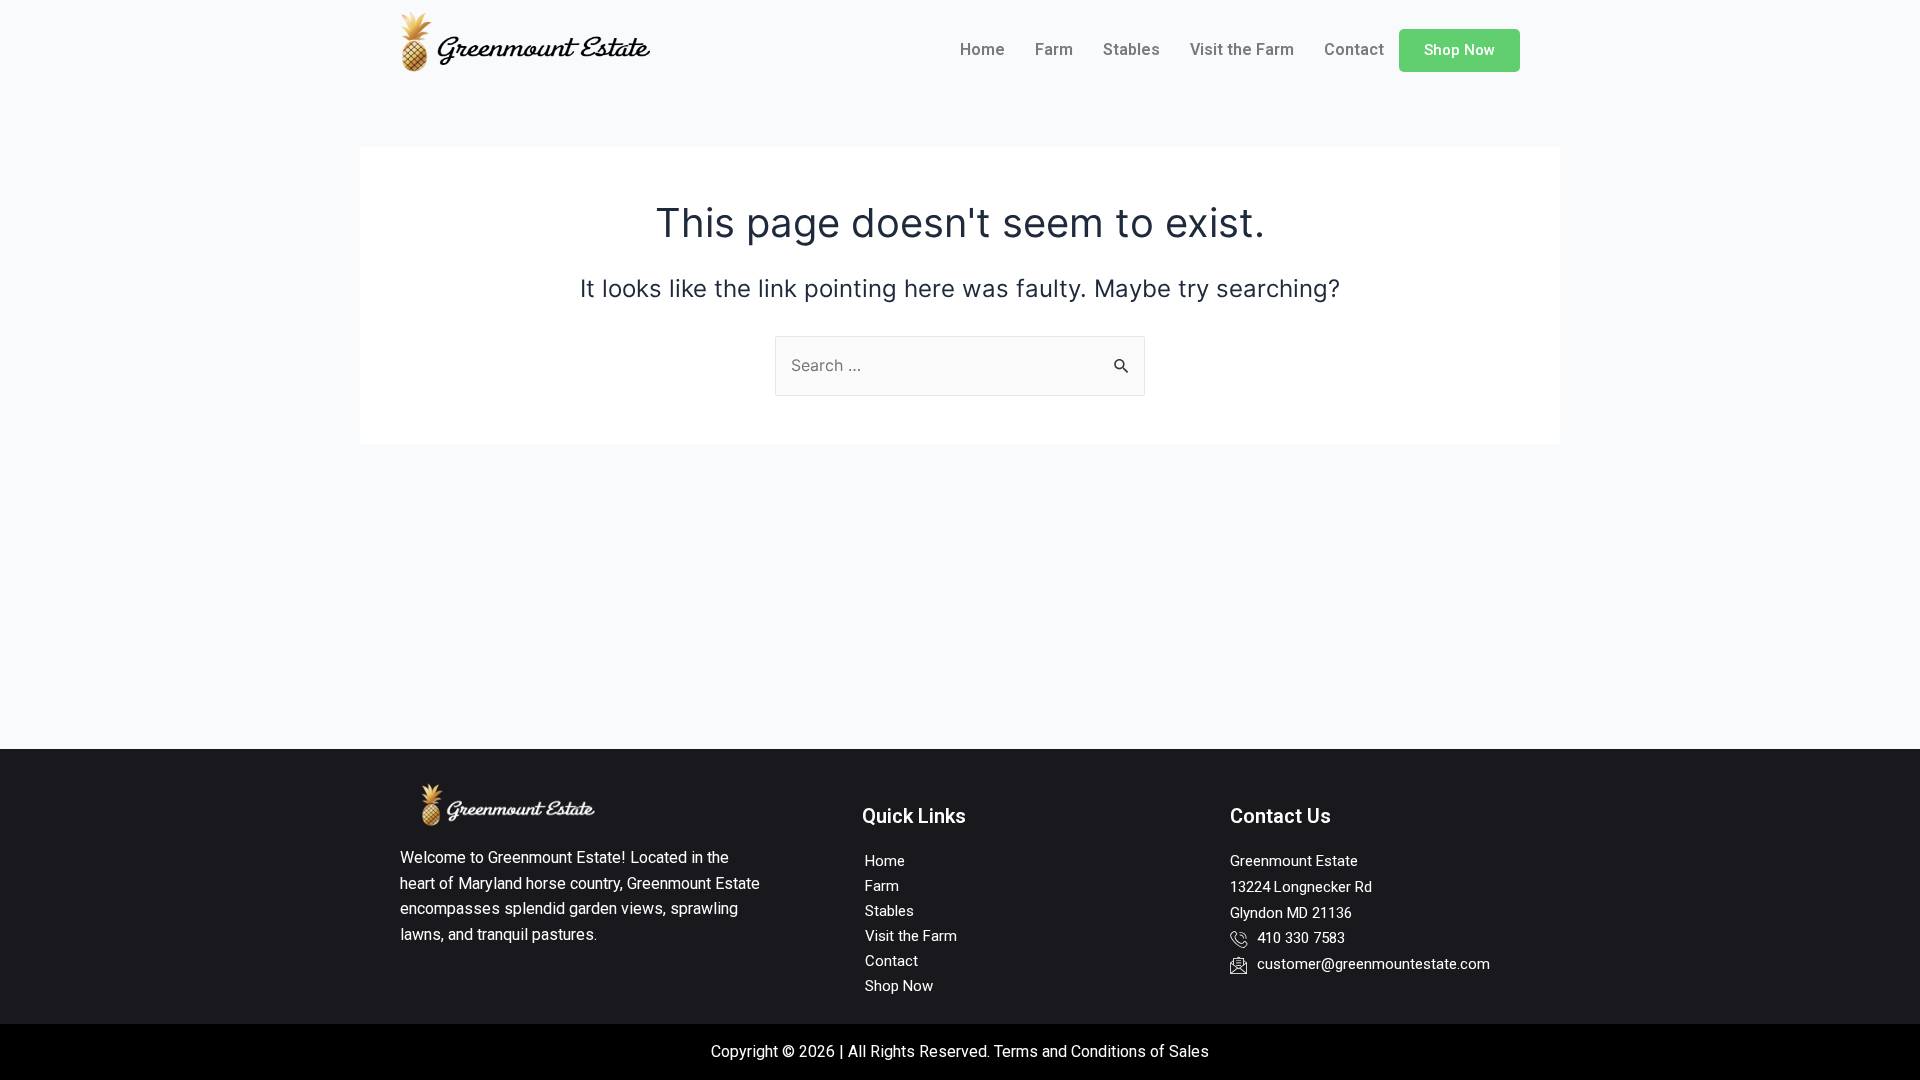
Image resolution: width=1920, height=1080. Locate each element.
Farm (1054, 49)
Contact (1354, 49)
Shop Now (1459, 50)
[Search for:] (960, 365)
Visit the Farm (1242, 49)
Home (982, 49)
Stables (1131, 49)
